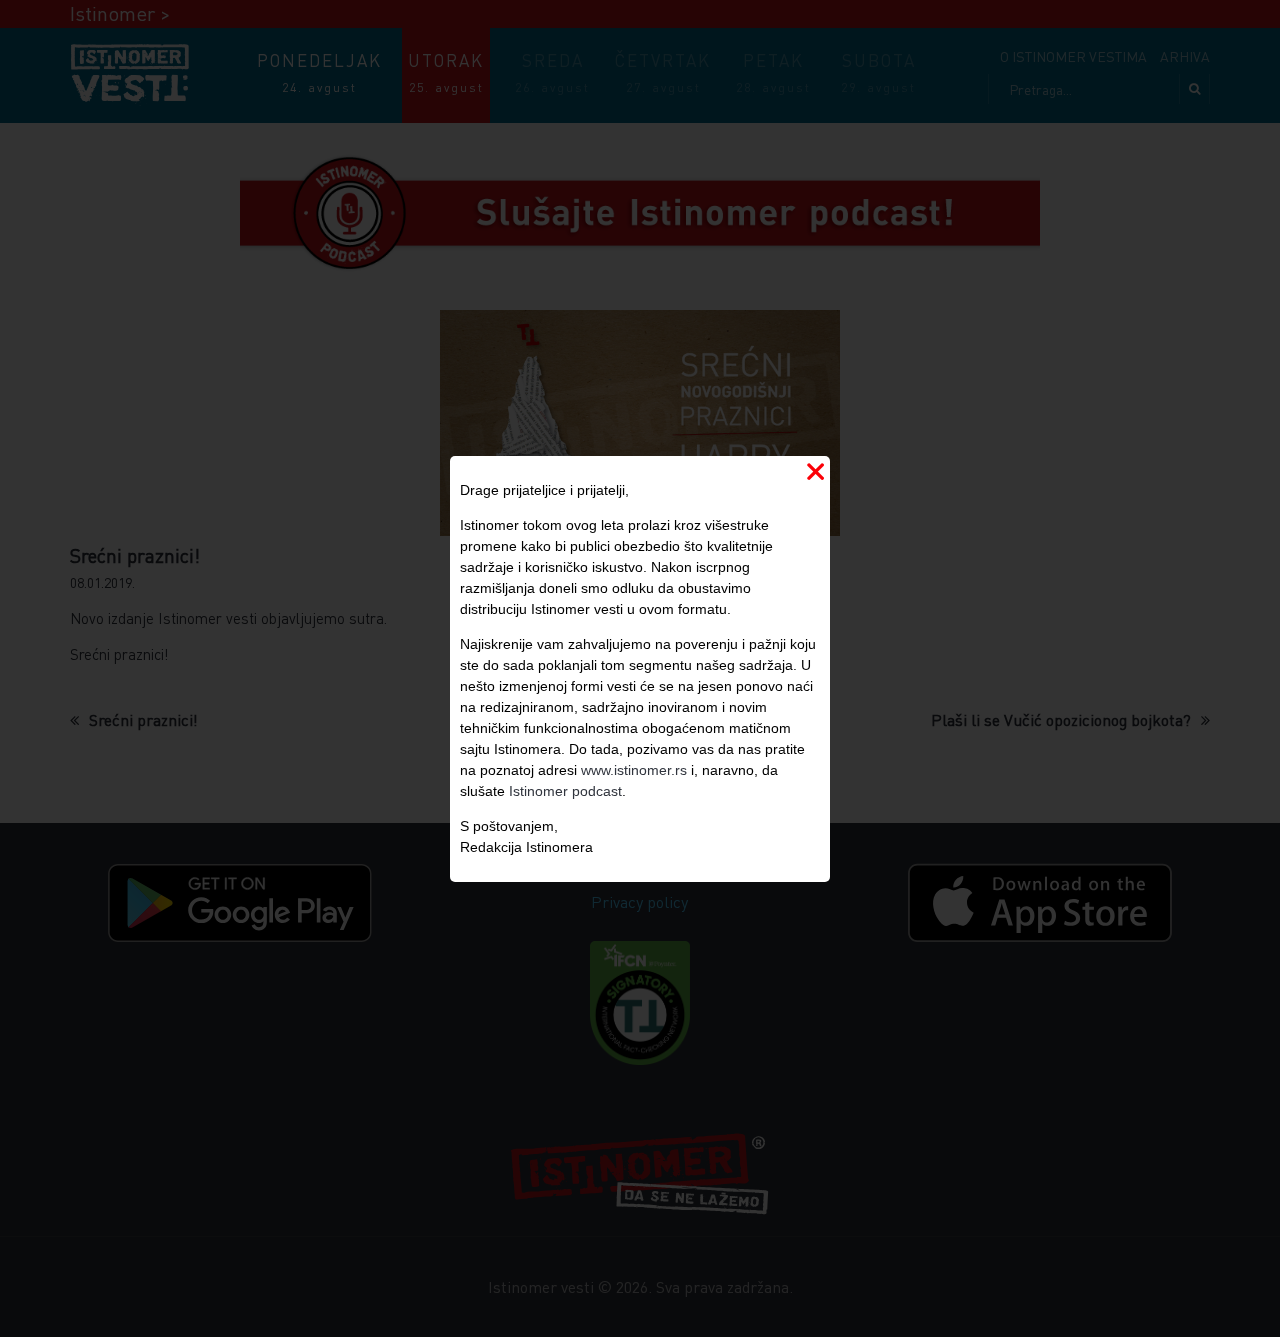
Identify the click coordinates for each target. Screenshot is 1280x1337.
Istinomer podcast (565, 791)
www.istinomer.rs (634, 770)
